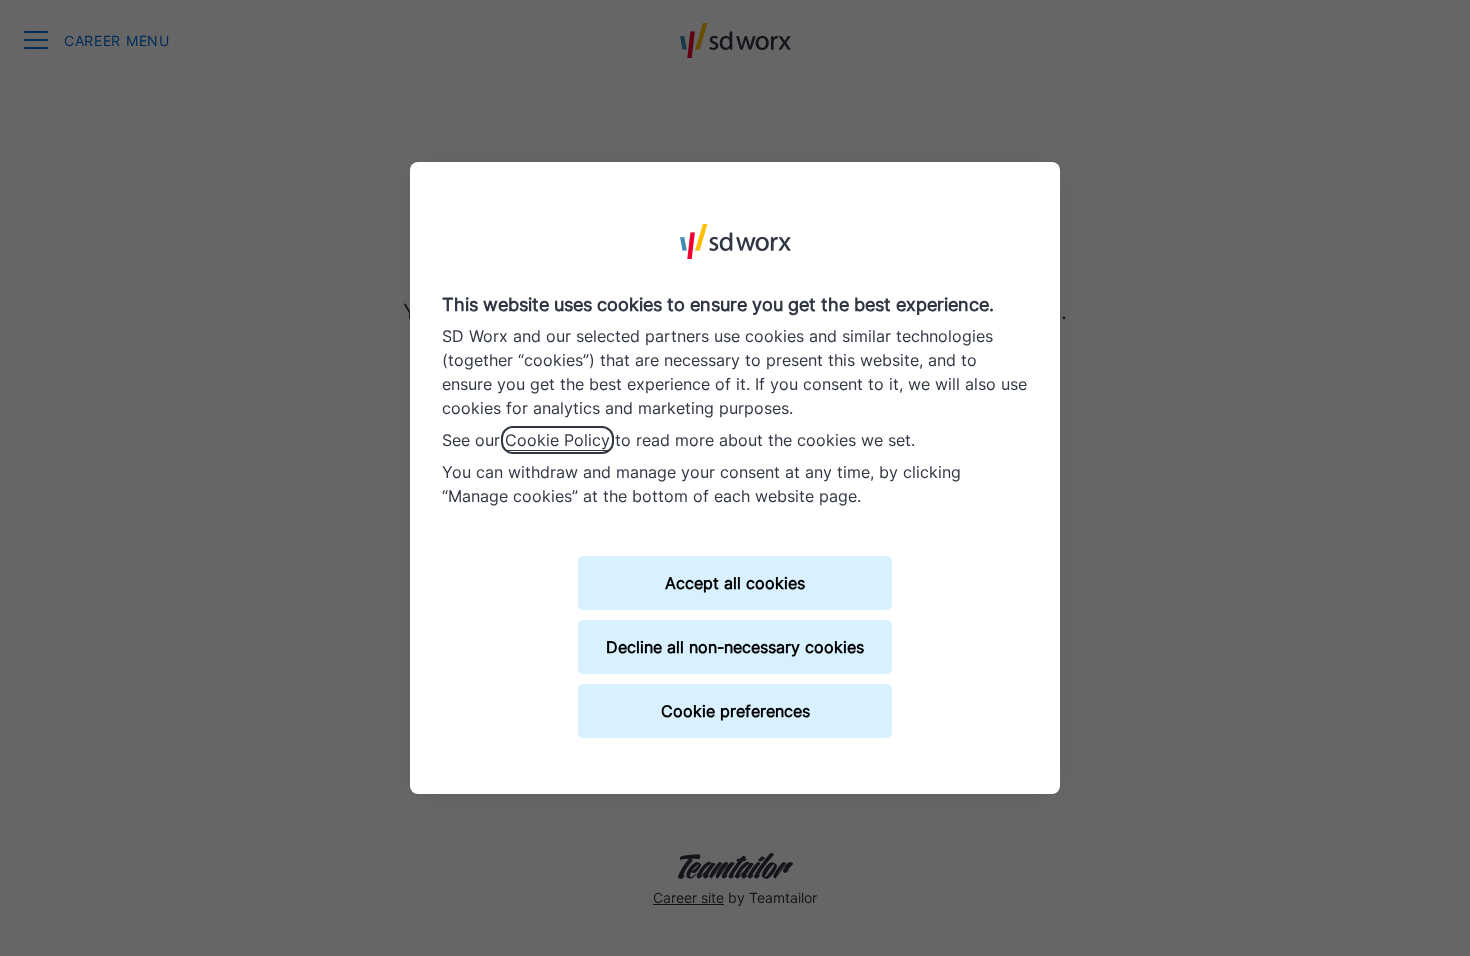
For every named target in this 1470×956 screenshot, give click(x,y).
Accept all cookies (735, 583)
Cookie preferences (735, 711)
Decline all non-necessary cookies (735, 647)
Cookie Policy (557, 440)
